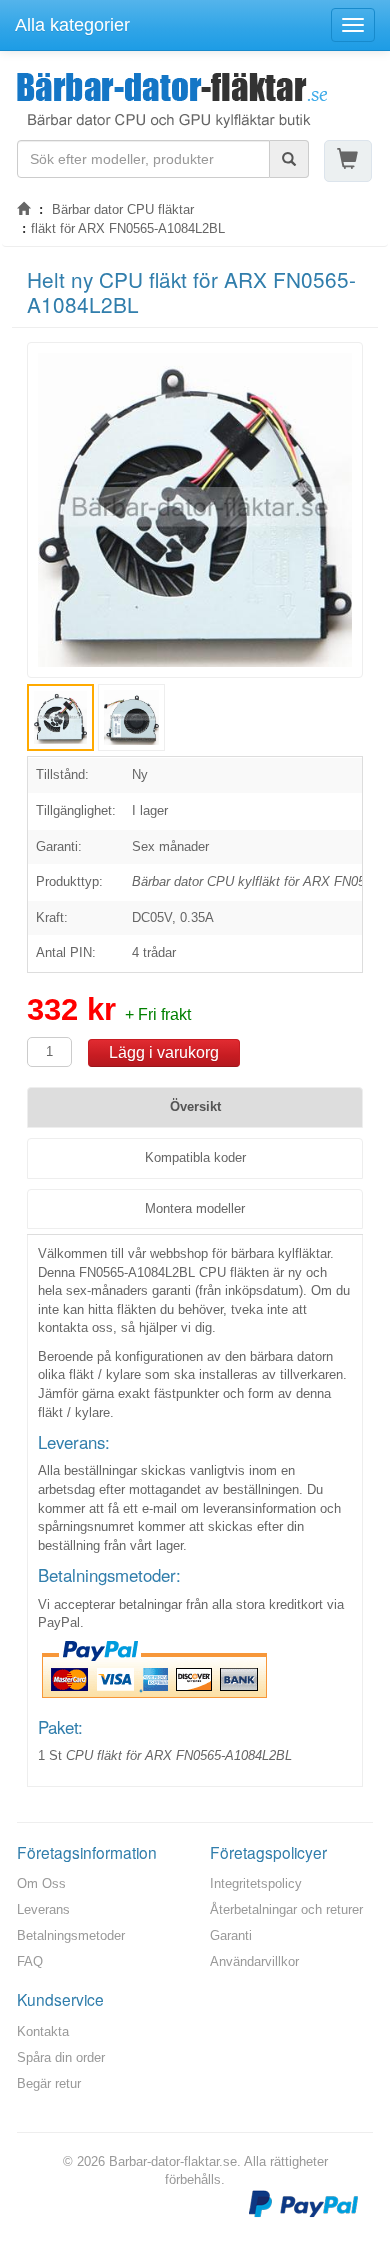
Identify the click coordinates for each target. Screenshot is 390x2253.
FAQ (30, 1961)
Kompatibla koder (195, 1157)
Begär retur (49, 2083)
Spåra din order (61, 2057)
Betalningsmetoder (71, 1935)
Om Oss (41, 1883)
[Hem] (23, 209)
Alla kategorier (72, 25)
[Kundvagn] (347, 160)
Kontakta (43, 2031)
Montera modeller (195, 1208)
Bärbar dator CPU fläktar (123, 209)
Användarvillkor (254, 1961)
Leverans (43, 1909)
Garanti (231, 1935)
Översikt (195, 1106)
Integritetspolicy (256, 1883)
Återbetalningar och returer (286, 1909)
